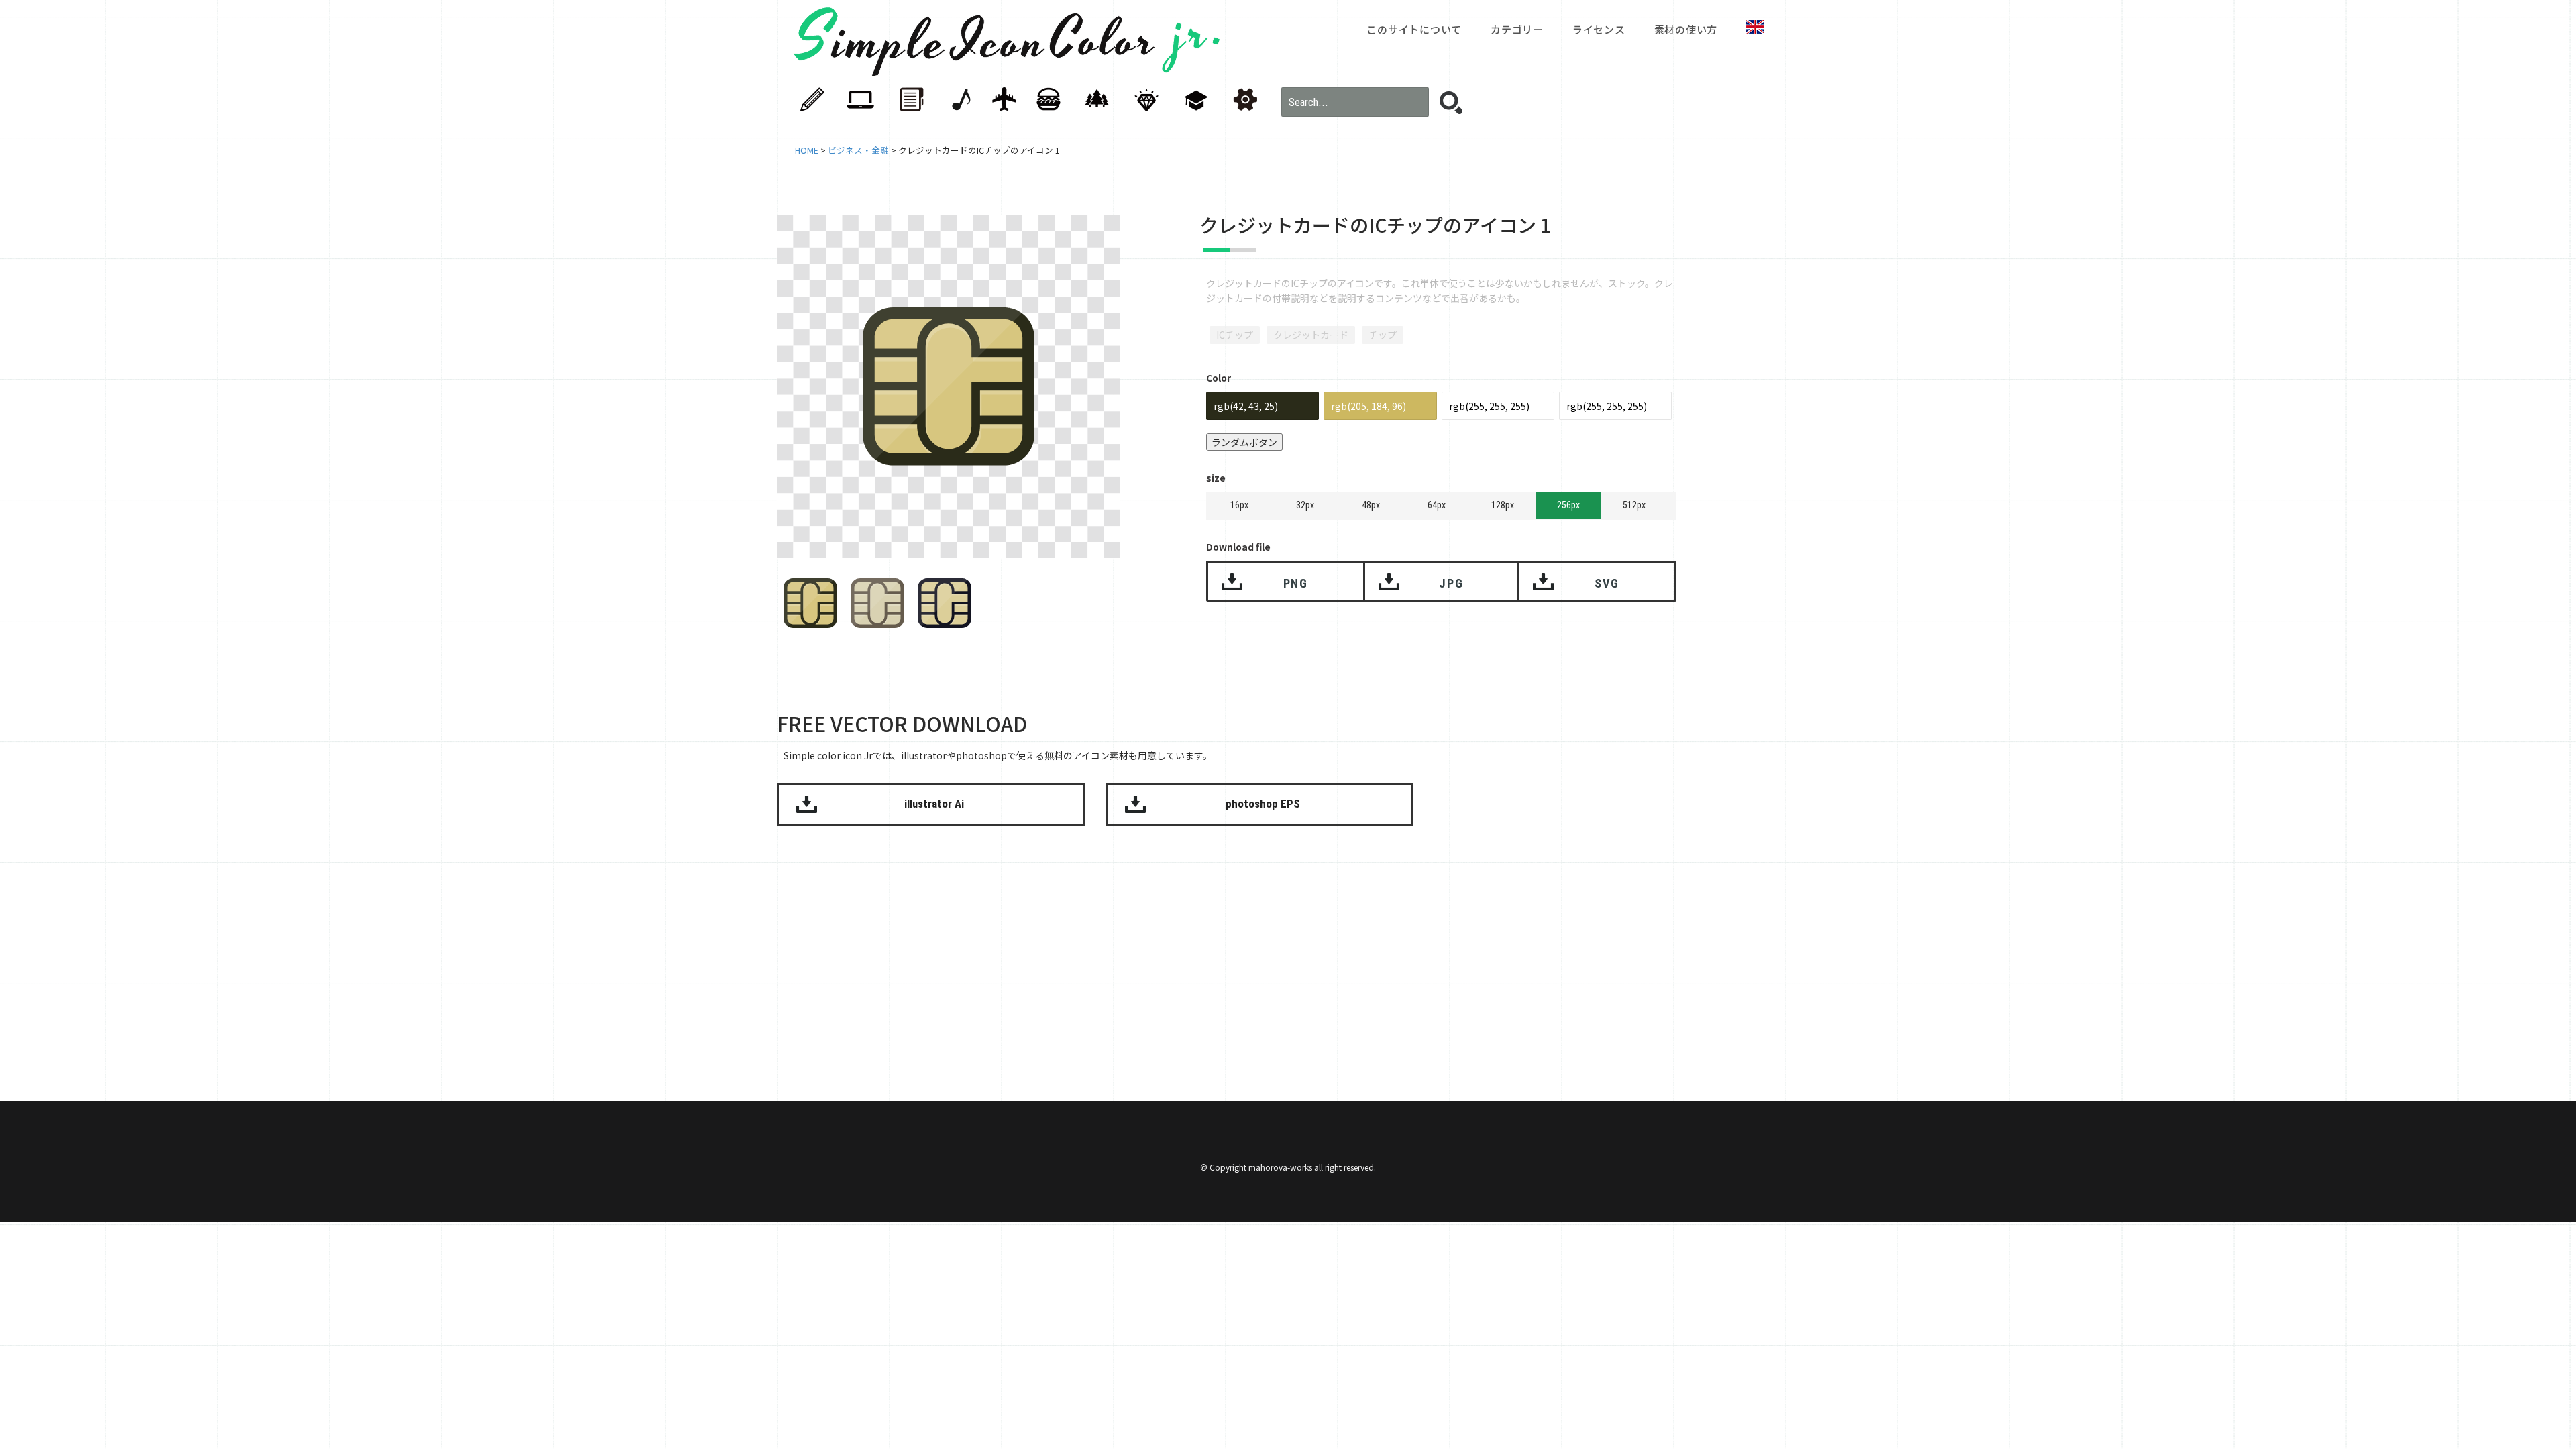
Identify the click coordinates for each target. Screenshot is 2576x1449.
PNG (1296, 583)
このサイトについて (1414, 29)
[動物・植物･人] (1102, 100)
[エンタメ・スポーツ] (961, 100)
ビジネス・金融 (858, 150)
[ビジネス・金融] (914, 100)
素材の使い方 (1686, 29)
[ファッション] (1149, 100)
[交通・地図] (1008, 100)
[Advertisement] (1841, 433)
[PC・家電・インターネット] (867, 100)
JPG (1451, 583)
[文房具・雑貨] (820, 100)
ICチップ (1235, 335)
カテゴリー (1517, 29)
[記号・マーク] (1243, 100)
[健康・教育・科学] (1196, 100)
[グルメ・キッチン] (1055, 100)
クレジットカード (1311, 335)
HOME (807, 150)
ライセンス (1599, 29)
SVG (1607, 583)
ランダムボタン (1244, 442)
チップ (1383, 335)
